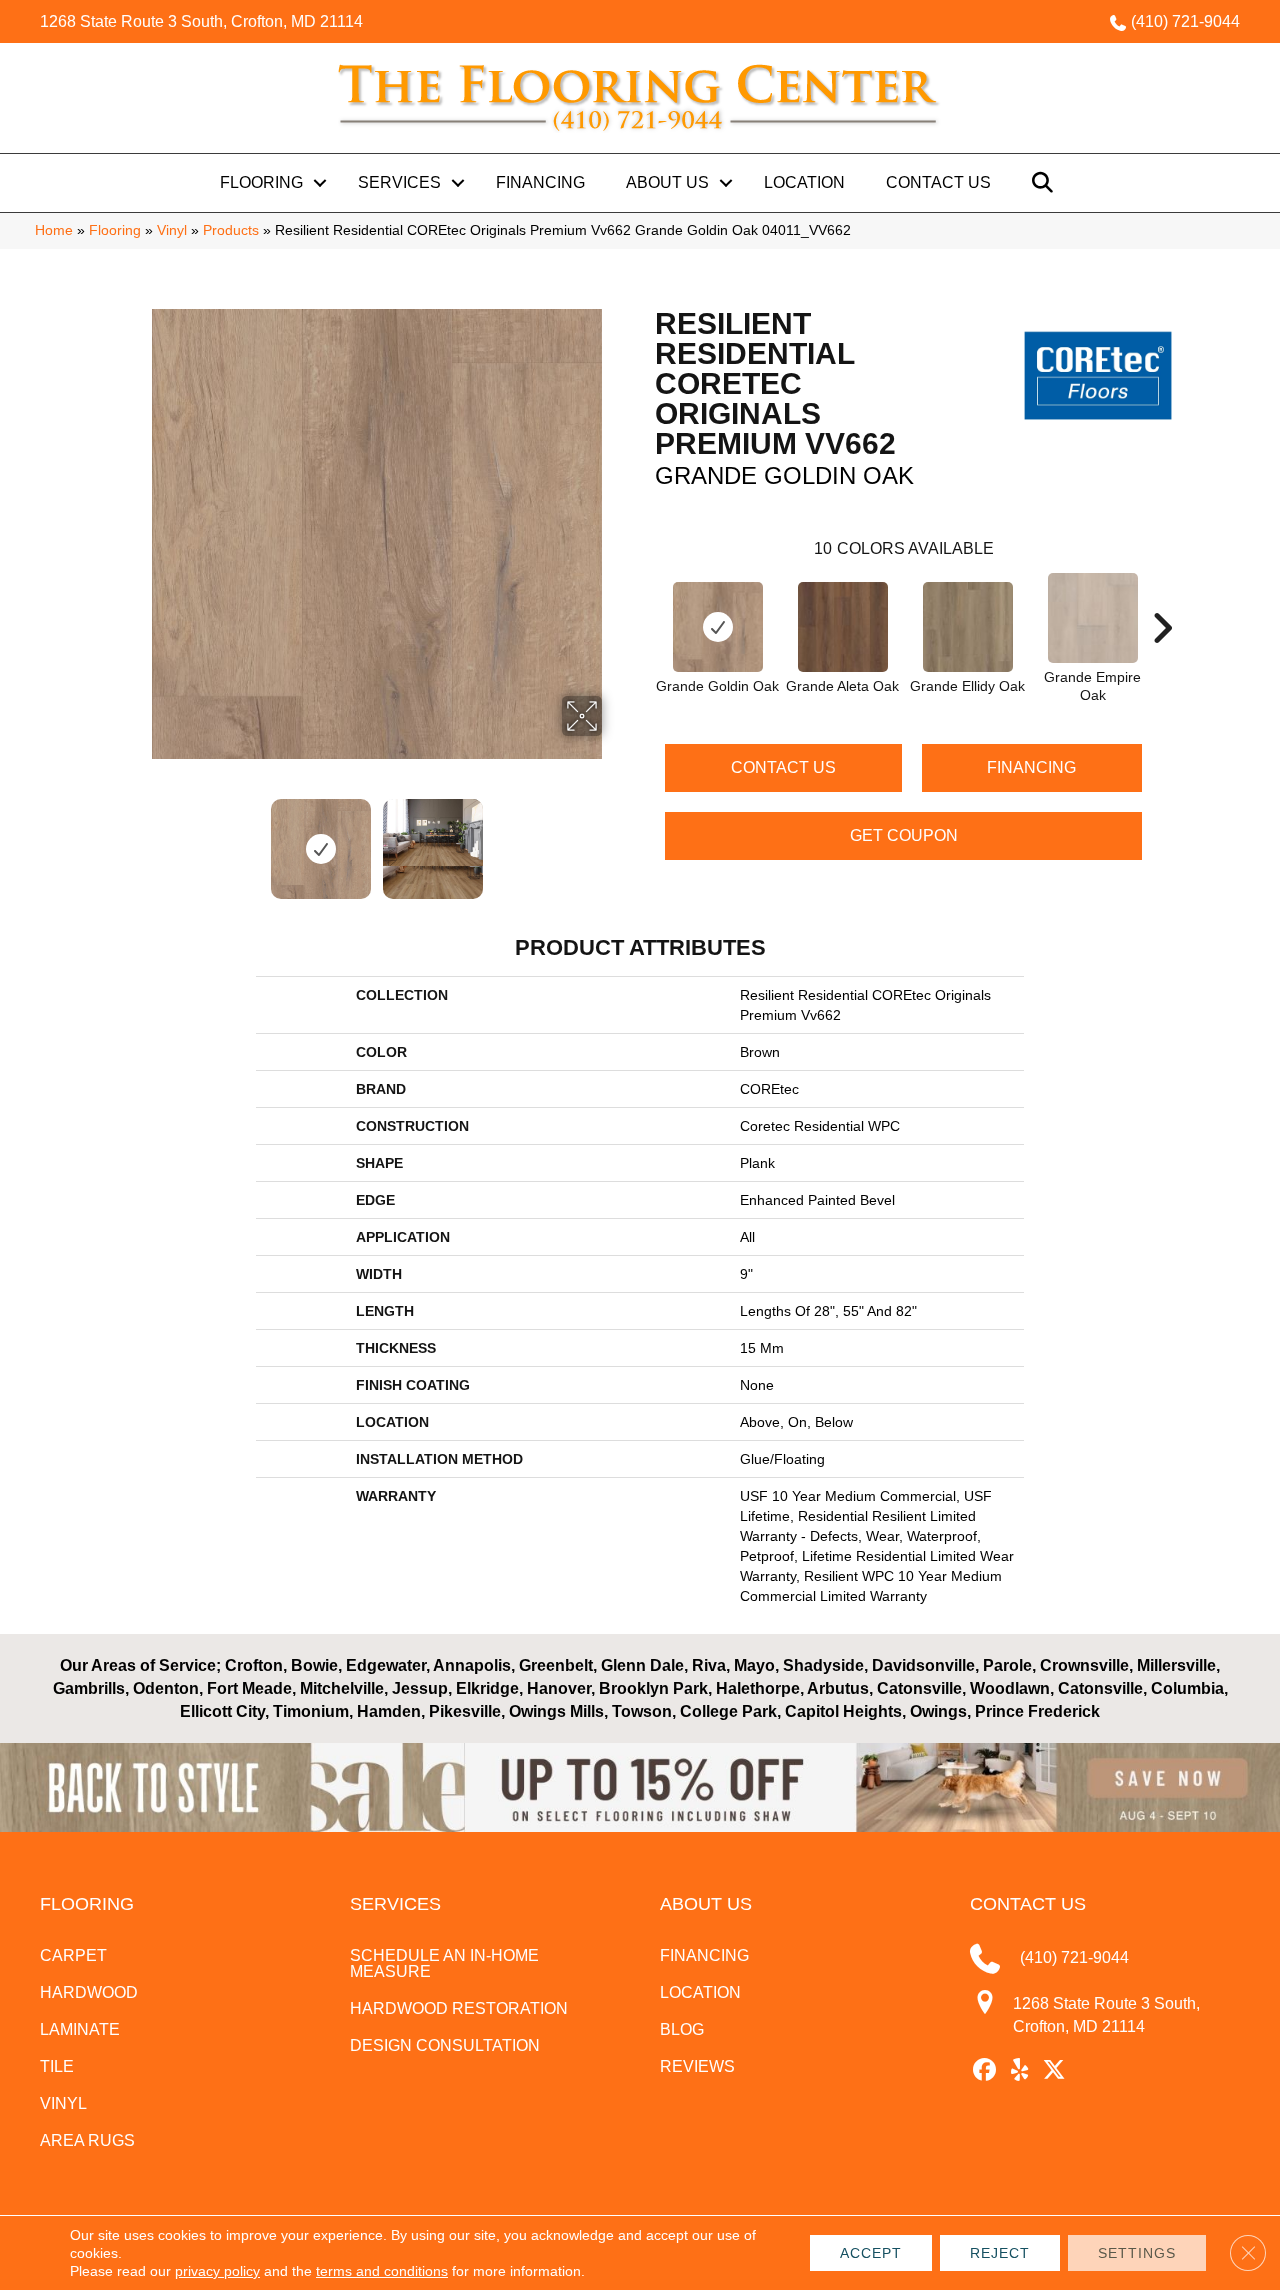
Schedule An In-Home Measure (444, 1963)
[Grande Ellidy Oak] (968, 627)
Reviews (697, 2066)
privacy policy (217, 2271)
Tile (57, 2066)
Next (615, 839)
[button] (320, 183)
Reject (1000, 2253)
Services (399, 182)
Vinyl (172, 230)
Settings (1137, 2253)
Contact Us (938, 182)
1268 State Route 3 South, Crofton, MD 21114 (201, 21)
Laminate (80, 2029)
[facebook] (984, 2071)
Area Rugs (87, 2140)
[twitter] (1054, 2071)
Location (804, 182)
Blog (682, 2029)
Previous (138, 839)
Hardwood (89, 1992)
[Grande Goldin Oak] (718, 627)
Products (231, 230)
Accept (871, 2253)
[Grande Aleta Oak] (843, 627)
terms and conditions (382, 2271)
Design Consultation (445, 2045)
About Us (667, 182)
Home (54, 230)
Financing (540, 182)
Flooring (261, 182)
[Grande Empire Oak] (1093, 618)
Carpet (73, 1955)
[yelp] (1019, 2071)
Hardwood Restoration (459, 2008)
